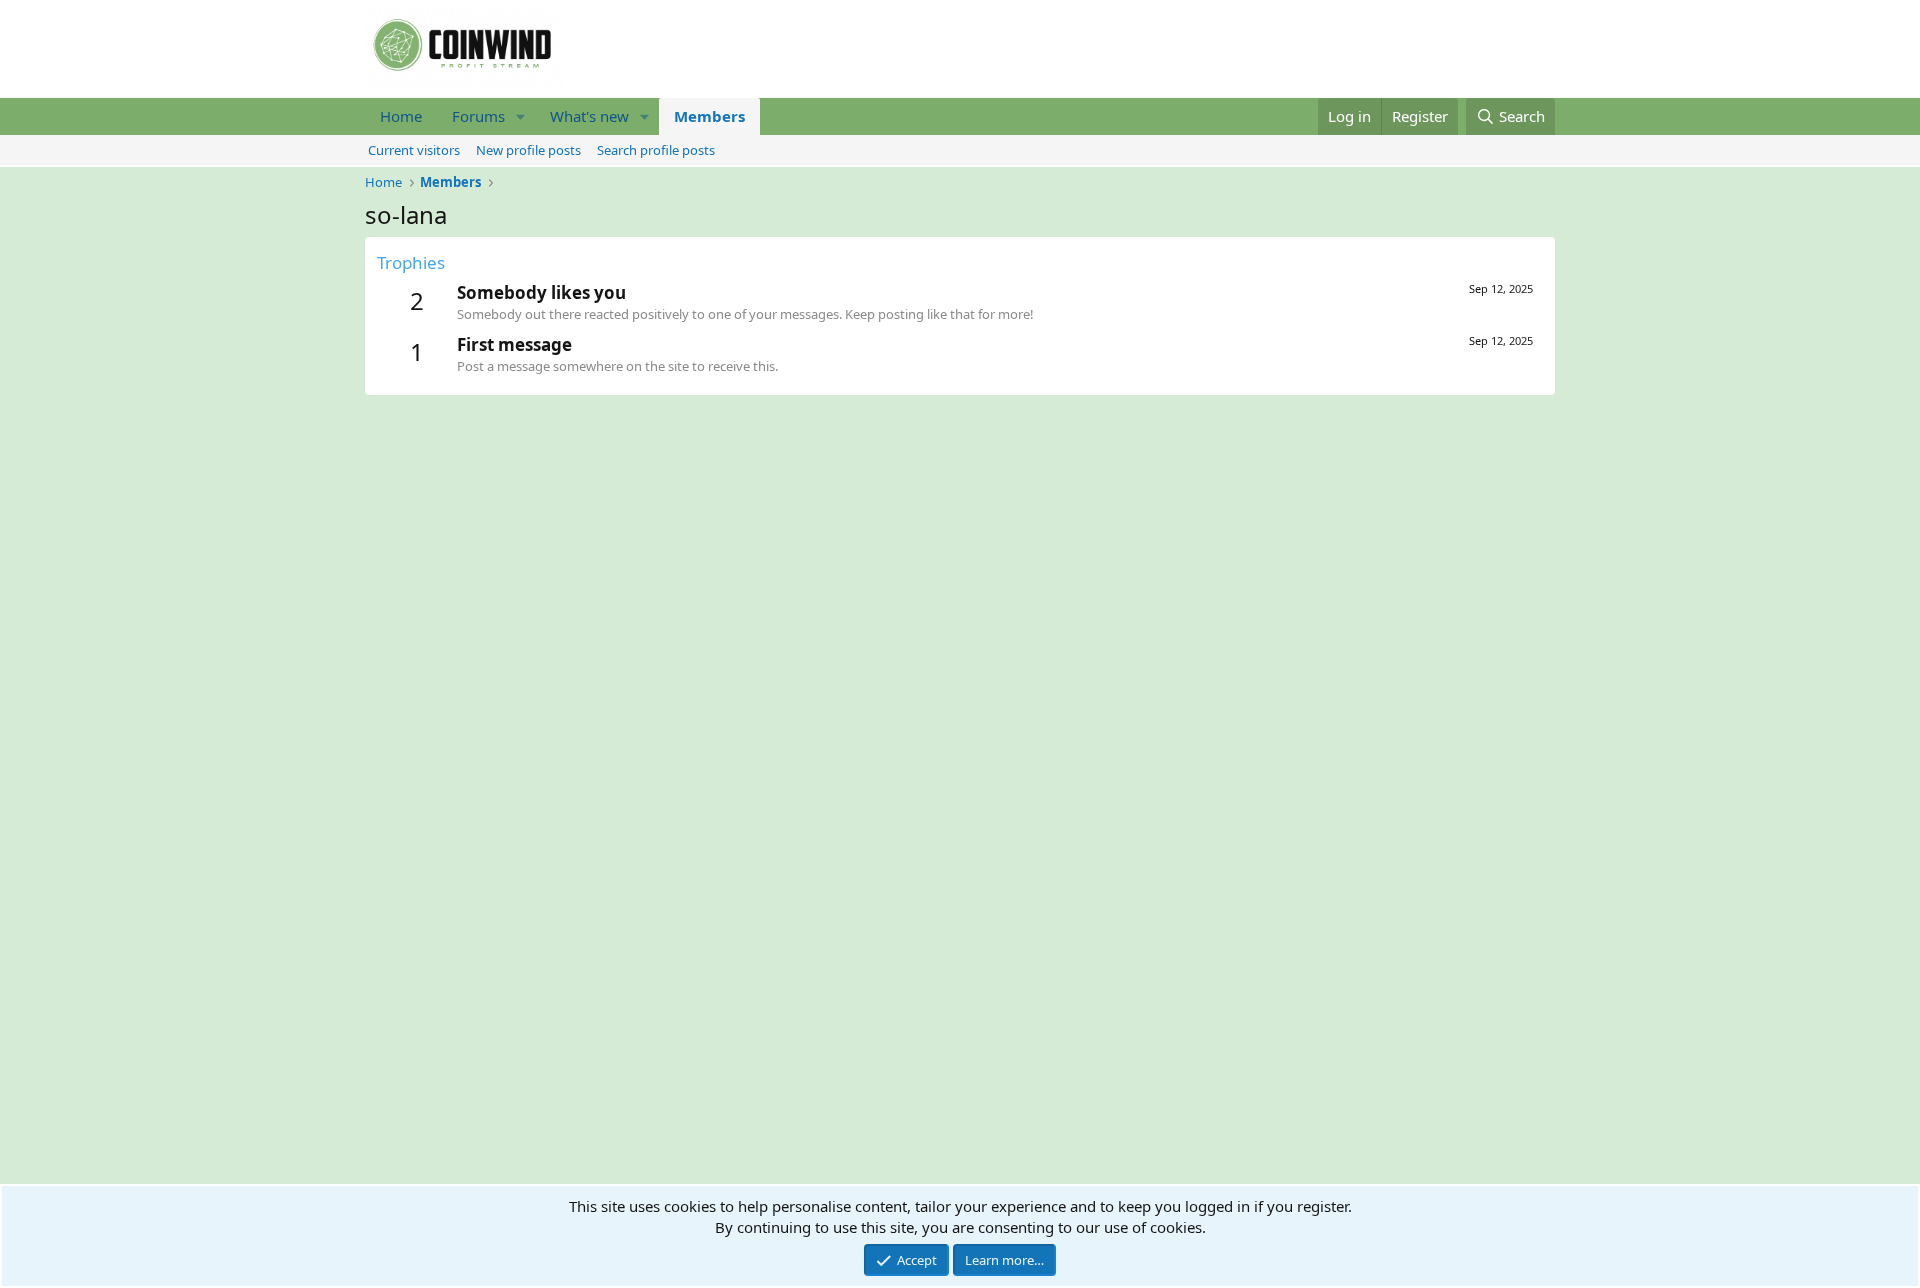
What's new (589, 116)
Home (401, 116)
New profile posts (528, 150)
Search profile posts (656, 150)
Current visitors (414, 150)
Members (709, 116)
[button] (521, 116)
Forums (478, 116)
